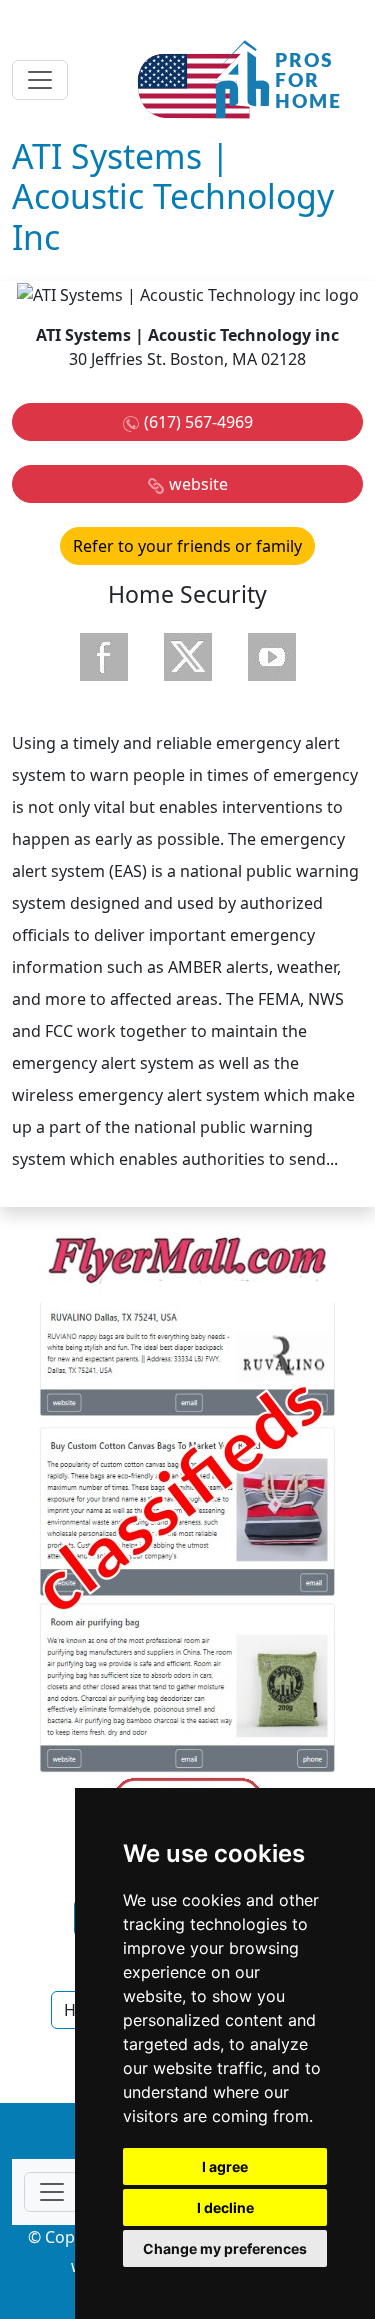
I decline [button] (225, 2207)
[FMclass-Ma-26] (188, 1529)
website (198, 484)
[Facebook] (104, 657)
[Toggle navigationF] (52, 2192)
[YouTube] (272, 657)
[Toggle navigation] (40, 80)
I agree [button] (225, 2166)
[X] (188, 657)
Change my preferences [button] (225, 2248)
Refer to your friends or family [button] (187, 546)
